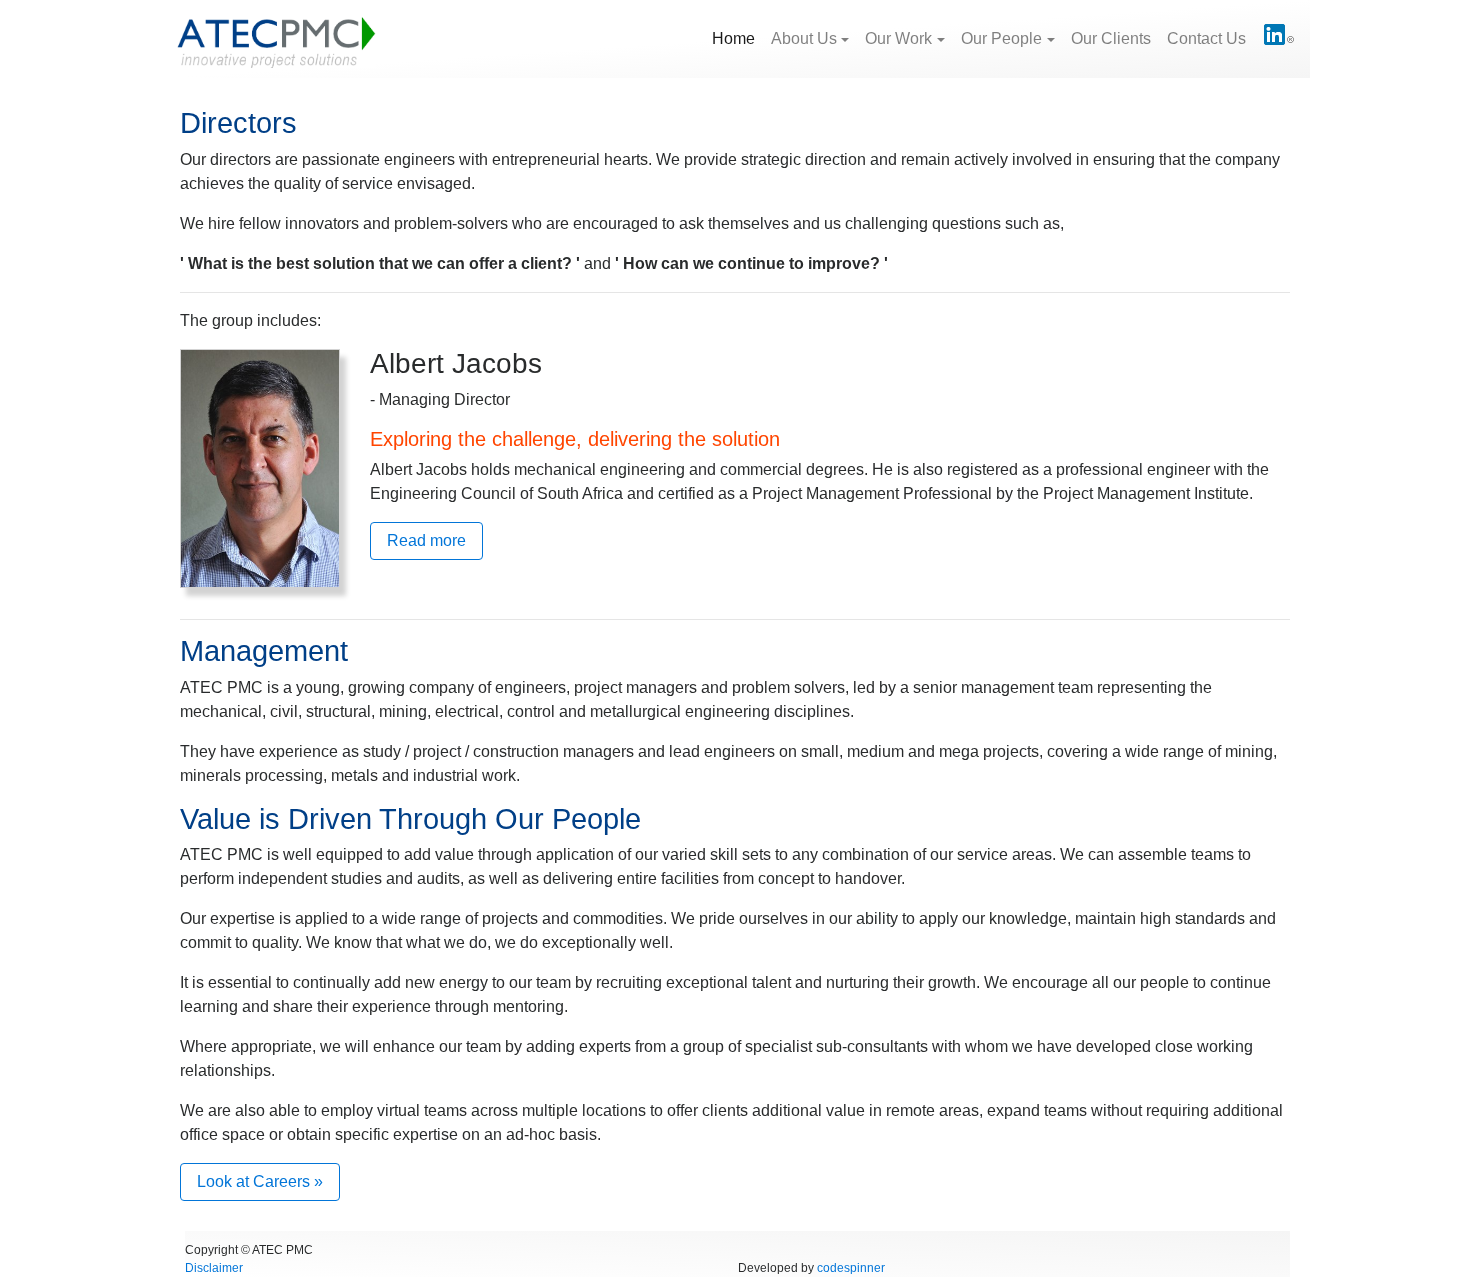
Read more (426, 540)
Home (737, 38)
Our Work (898, 38)
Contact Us (1206, 38)
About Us (804, 38)
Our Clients (1111, 38)
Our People (1001, 38)
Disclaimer (214, 1268)
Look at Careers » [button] (260, 1181)
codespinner (851, 1268)
